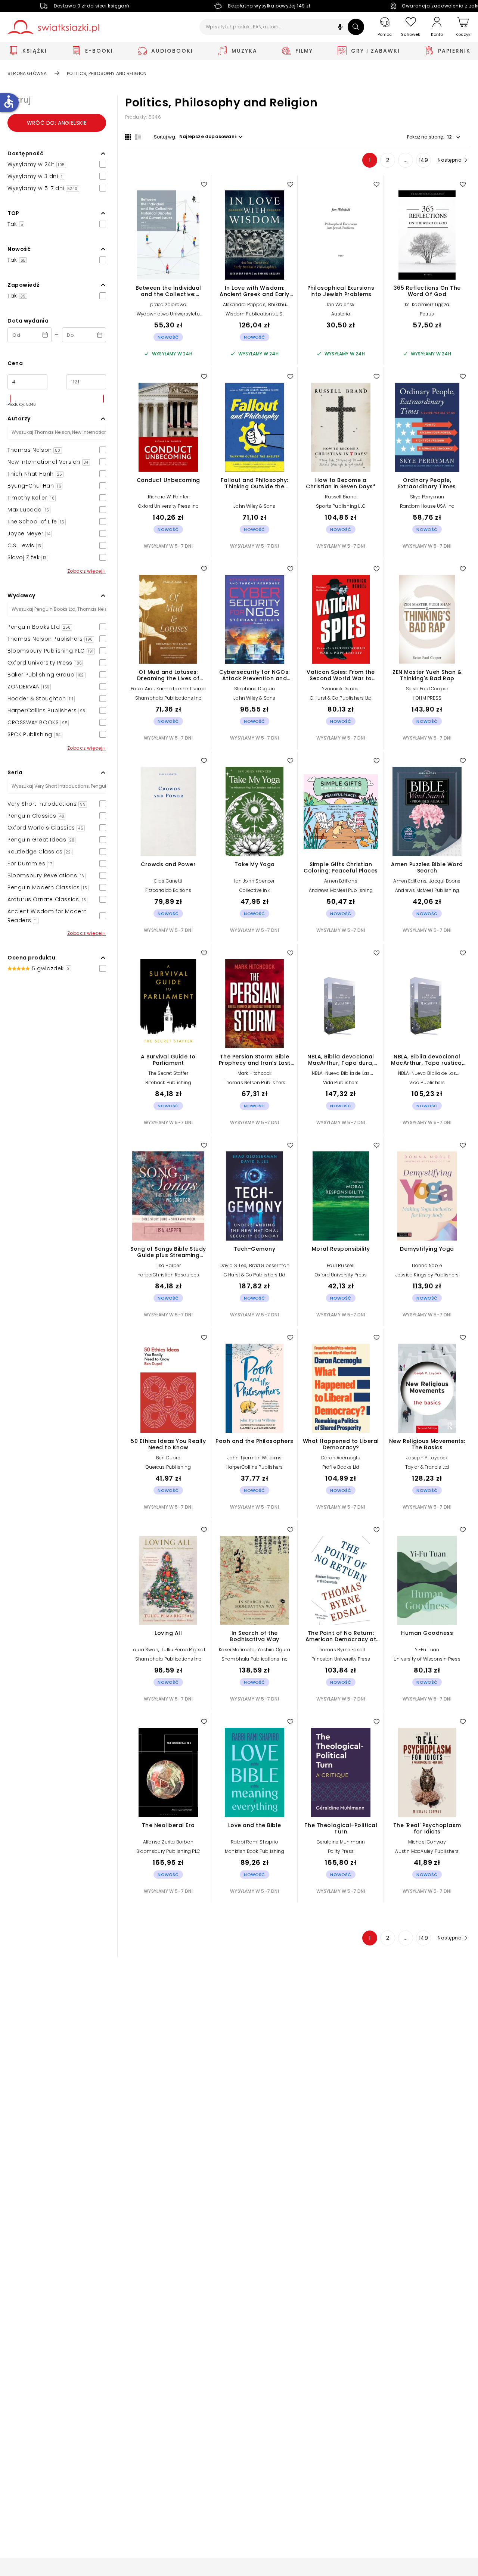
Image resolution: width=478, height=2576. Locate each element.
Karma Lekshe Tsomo (181, 689)
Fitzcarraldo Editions (168, 890)
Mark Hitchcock (255, 1073)
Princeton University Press (341, 1659)
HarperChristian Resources (168, 1275)
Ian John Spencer (254, 881)
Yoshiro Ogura (274, 1650)
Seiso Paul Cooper (427, 689)
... (406, 160)
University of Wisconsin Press (427, 1659)
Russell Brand (341, 497)
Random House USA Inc (427, 506)
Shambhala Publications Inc (168, 698)
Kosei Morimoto (237, 1650)
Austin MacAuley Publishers (427, 1851)
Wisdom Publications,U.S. (254, 314)
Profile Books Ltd (341, 1467)
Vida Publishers (341, 1082)
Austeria (341, 314)
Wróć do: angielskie (57, 123)
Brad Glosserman (269, 1265)
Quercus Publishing (168, 1467)
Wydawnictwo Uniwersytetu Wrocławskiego (168, 316)
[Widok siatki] (128, 137)
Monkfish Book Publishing (254, 1851)
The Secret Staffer (168, 1073)
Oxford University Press (341, 1275)
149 (424, 160)
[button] (340, 28)
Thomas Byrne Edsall (341, 1650)
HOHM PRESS (427, 698)
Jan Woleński (341, 304)
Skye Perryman (427, 497)
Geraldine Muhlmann (341, 1842)
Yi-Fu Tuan (427, 1650)
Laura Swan (145, 1650)
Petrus (427, 314)
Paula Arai (142, 689)
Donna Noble (427, 1265)
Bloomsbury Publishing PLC (168, 1851)
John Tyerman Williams (254, 1458)
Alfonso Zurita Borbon (168, 1842)
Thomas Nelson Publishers (255, 1082)
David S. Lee (233, 1265)
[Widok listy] (138, 137)
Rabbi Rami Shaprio (254, 1842)
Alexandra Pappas (244, 304)
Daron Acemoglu (341, 1458)
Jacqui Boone (445, 881)
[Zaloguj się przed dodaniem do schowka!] (204, 184)
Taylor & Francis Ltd (427, 1467)
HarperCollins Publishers (255, 1467)
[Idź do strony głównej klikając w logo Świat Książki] (53, 27)
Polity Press (341, 1851)
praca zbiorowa (168, 304)
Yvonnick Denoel (341, 689)
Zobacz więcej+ (87, 571)
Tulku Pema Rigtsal (183, 1650)
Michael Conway (427, 1842)
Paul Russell (341, 1265)
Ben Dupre (168, 1458)
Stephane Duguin (254, 689)
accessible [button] (9, 102)
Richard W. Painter (168, 497)
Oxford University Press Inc (168, 506)
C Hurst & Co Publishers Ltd (341, 698)
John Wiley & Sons (254, 506)
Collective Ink (254, 890)
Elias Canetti (168, 881)
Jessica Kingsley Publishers (427, 1275)
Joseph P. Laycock (427, 1458)
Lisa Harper (168, 1265)
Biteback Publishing (168, 1082)
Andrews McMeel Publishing (341, 890)
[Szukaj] (356, 27)
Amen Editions (341, 881)
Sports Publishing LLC (341, 506)
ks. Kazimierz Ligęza (427, 304)
